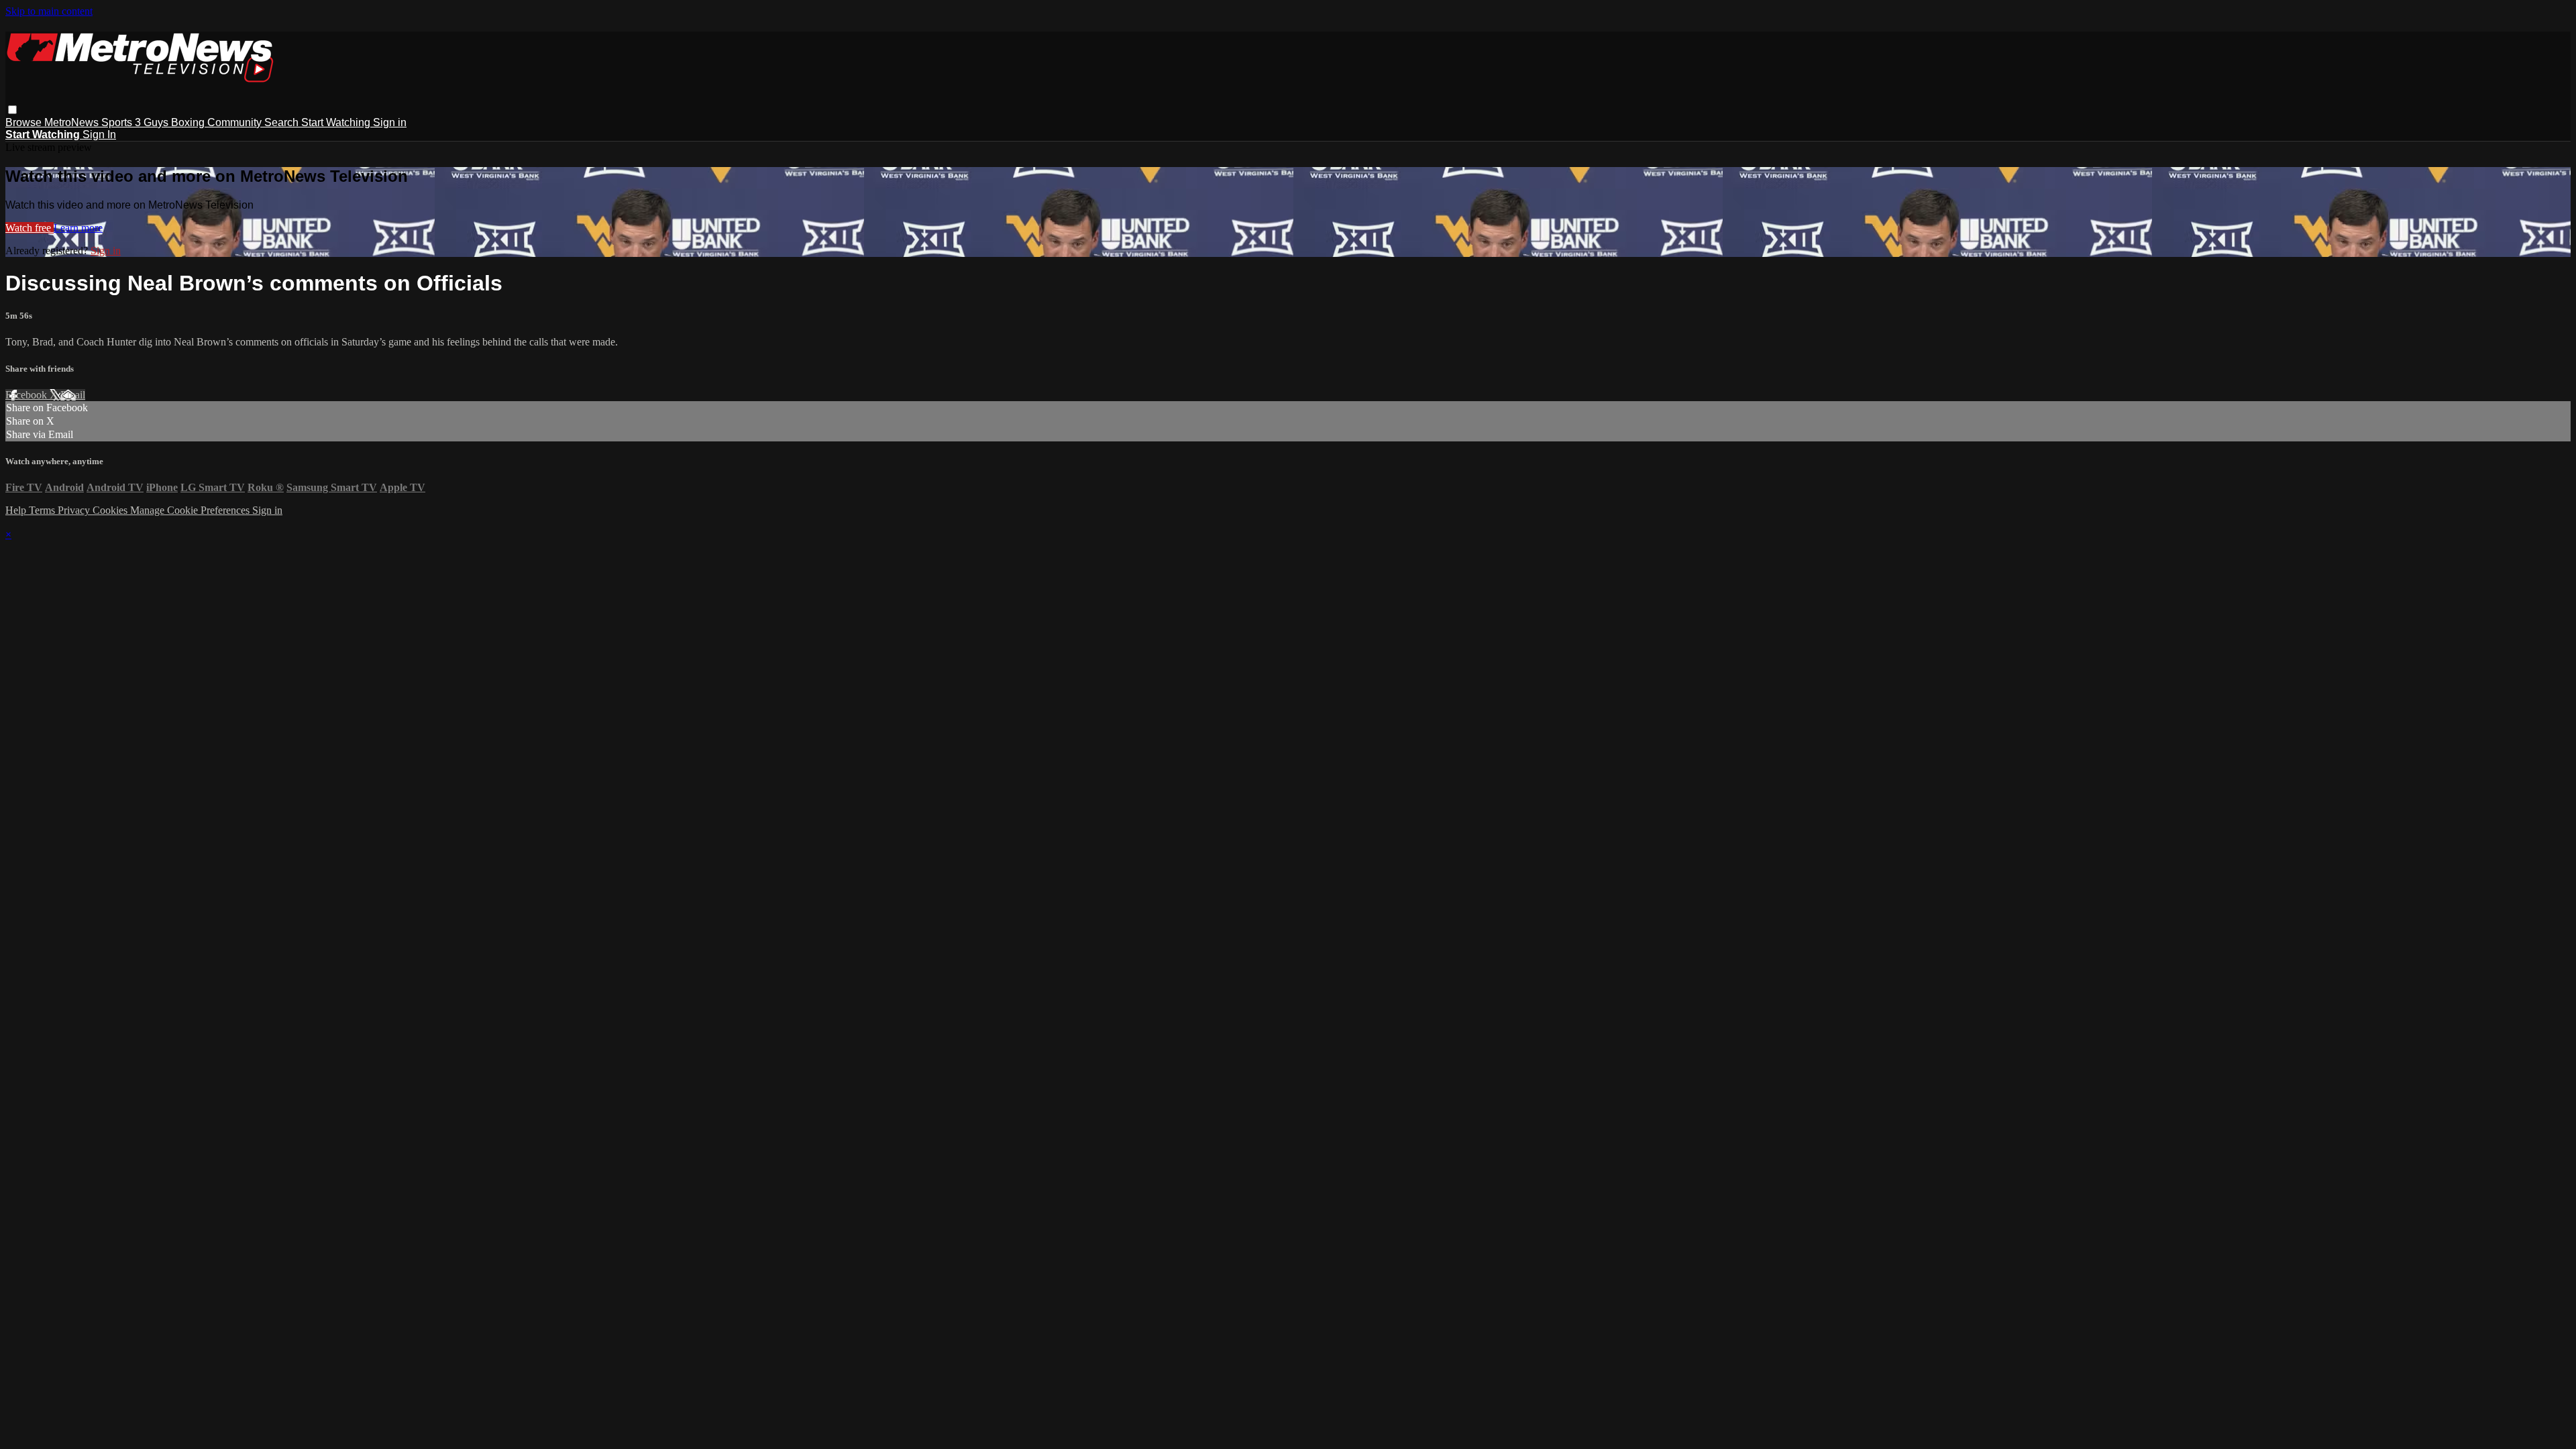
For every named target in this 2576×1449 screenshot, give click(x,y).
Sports (118, 122)
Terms (43, 510)
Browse (25, 122)
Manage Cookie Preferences (191, 510)
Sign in (390, 122)
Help (17, 510)
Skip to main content (49, 11)
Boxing (189, 122)
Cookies (111, 510)
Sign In (99, 135)
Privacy (75, 510)
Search (283, 122)
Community (236, 122)
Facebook (28, 395)
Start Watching (337, 122)
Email (73, 395)
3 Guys (153, 122)
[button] (12, 110)
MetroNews (73, 122)
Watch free (30, 228)
